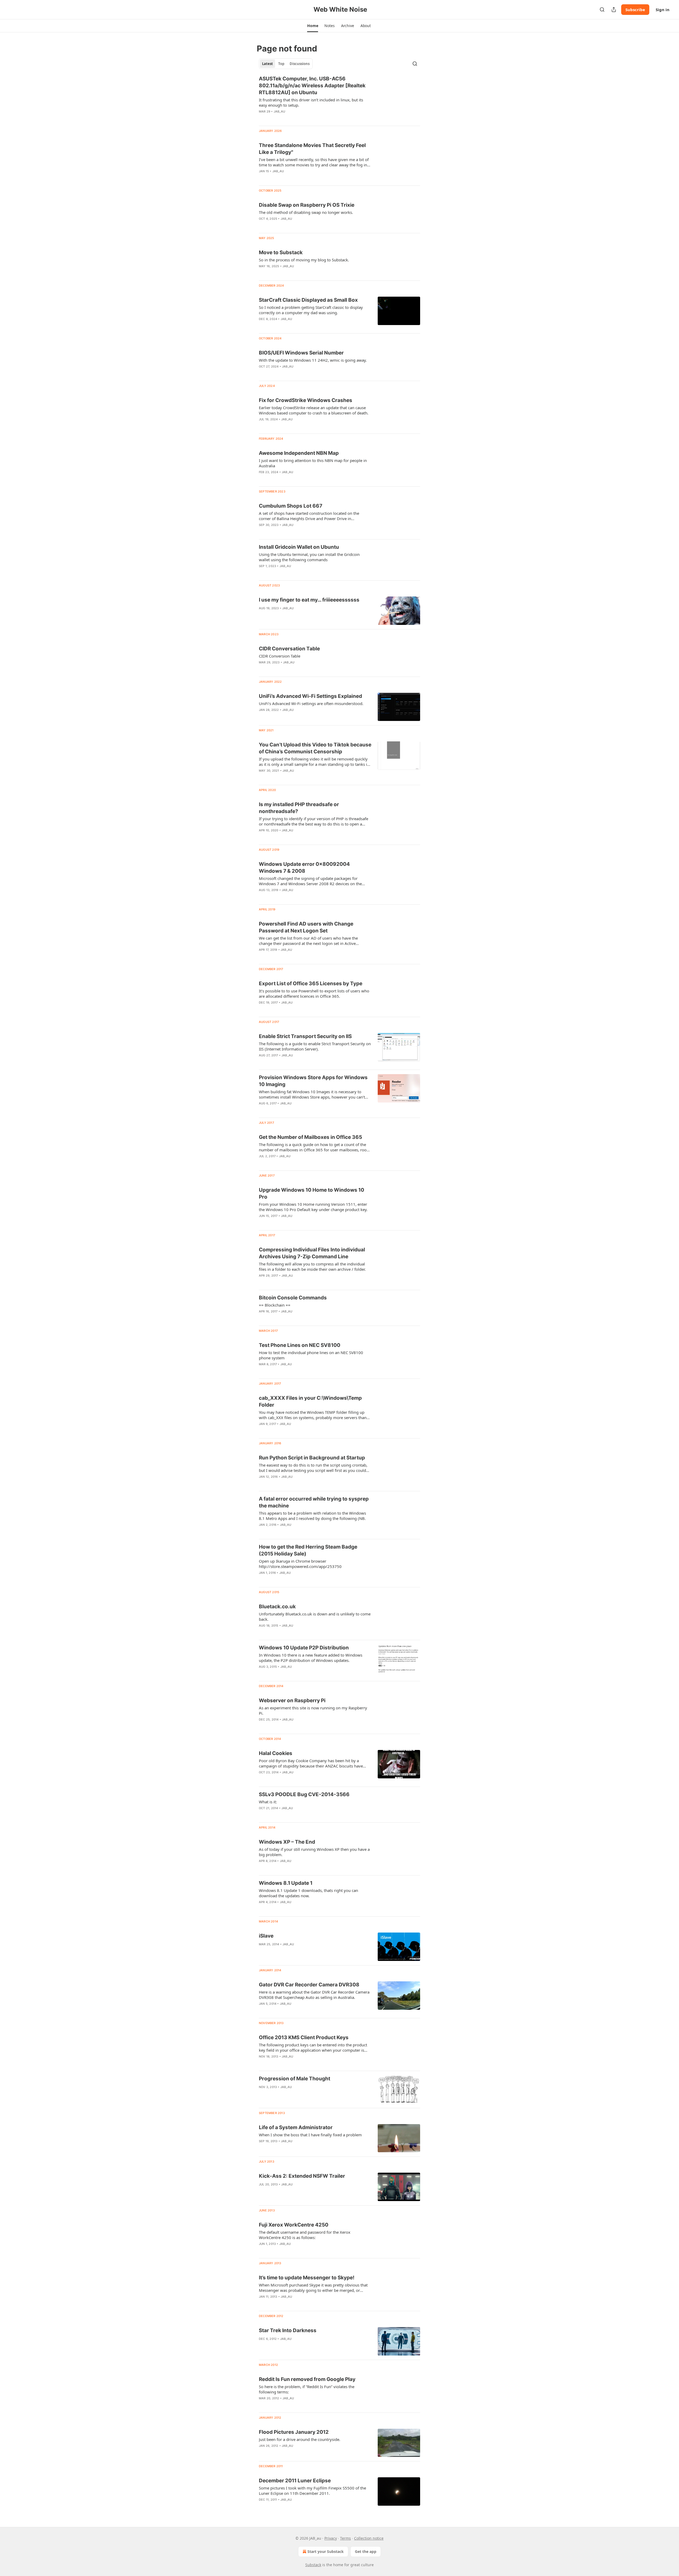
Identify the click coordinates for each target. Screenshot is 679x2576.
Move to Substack (281, 252)
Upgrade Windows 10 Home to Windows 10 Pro (312, 1193)
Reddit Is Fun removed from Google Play (307, 2379)
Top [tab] (281, 64)
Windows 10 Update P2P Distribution (304, 1648)
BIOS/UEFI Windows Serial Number (301, 353)
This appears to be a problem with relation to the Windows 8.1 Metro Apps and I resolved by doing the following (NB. (312, 1516)
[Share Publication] (614, 10)
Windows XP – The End (287, 1842)
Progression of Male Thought (295, 2079)
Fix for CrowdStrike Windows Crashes (306, 400)
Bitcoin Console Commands (293, 1298)
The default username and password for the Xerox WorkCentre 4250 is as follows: (305, 2235)
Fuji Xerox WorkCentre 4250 (294, 2225)
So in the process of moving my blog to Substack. (304, 260)
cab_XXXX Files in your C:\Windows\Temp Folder (310, 1401)
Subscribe (635, 10)
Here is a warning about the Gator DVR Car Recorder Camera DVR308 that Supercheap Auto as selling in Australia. (314, 1995)
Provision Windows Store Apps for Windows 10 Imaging (313, 1081)
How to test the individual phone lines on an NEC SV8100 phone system (311, 1355)
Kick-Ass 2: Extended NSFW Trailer (302, 2176)
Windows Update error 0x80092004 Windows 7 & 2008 (304, 868)
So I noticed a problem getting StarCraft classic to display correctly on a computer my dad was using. (311, 310)
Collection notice (369, 2538)
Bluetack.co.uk (277, 1607)
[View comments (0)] (298, 118)
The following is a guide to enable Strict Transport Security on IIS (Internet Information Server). (315, 1046)
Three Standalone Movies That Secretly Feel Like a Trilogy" (312, 149)
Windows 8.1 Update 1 (286, 1883)
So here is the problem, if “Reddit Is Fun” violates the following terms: (307, 2389)
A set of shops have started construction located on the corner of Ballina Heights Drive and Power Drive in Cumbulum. (309, 516)
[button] (313, 26)
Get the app (366, 2551)
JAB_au (279, 111)
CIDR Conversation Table (289, 649)
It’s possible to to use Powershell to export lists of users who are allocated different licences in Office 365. (314, 993)
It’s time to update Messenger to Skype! (307, 2278)
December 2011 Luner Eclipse (295, 2481)
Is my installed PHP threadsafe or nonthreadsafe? (299, 808)
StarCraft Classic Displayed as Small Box (308, 300)
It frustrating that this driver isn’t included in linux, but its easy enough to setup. (311, 102)
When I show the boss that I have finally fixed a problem (310, 2135)
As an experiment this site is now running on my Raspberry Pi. (313, 1710)
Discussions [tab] (300, 64)
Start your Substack (326, 2551)
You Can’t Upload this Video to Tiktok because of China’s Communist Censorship (315, 748)
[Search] (602, 10)
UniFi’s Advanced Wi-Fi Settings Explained (310, 696)
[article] (339, 98)
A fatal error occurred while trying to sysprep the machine (314, 1502)
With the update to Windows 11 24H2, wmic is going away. (313, 360)
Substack (313, 2565)
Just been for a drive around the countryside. (300, 2439)
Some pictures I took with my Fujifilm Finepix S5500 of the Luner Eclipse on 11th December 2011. (312, 2491)
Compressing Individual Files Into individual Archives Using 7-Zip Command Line (312, 1253)
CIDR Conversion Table (280, 656)
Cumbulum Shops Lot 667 (291, 506)
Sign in (663, 10)
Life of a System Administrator (296, 2127)
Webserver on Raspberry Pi (292, 1700)
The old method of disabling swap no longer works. (306, 212)
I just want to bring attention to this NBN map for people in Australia (313, 463)
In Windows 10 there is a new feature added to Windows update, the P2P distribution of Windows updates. (311, 1658)
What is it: (268, 1802)
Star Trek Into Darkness (288, 2330)
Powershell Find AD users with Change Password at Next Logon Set (306, 927)
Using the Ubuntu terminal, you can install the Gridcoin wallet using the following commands (309, 557)
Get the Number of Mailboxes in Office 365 (310, 1137)
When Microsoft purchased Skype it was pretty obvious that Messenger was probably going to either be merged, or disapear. (313, 2288)
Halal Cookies (276, 1753)
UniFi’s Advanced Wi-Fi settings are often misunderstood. (311, 703)
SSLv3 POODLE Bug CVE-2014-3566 (304, 1794)
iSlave (266, 1936)
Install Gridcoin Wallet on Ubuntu (299, 547)
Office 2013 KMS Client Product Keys (304, 2037)
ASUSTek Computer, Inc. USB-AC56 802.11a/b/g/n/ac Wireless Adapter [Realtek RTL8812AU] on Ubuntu (312, 86)
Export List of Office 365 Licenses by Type (311, 984)
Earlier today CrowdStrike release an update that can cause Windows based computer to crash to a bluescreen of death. (314, 410)
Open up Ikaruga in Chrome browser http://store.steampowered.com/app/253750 (300, 1564)
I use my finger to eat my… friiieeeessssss (309, 600)
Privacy (331, 2538)
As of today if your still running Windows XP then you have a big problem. (314, 1852)
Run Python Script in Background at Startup (312, 1458)
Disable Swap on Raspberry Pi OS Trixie (307, 205)
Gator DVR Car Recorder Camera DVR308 (309, 1985)
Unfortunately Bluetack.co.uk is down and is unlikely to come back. (315, 1617)
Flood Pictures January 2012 (294, 2432)
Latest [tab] (267, 64)
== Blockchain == (275, 1305)
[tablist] (286, 64)
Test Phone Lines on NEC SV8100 (300, 1345)
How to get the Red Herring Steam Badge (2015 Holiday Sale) (308, 1550)
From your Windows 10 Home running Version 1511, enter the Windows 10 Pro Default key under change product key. (313, 1207)
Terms (345, 2538)
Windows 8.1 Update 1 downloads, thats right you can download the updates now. (308, 1893)
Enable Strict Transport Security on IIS (305, 1036)
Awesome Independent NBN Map (299, 453)
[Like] (262, 118)
